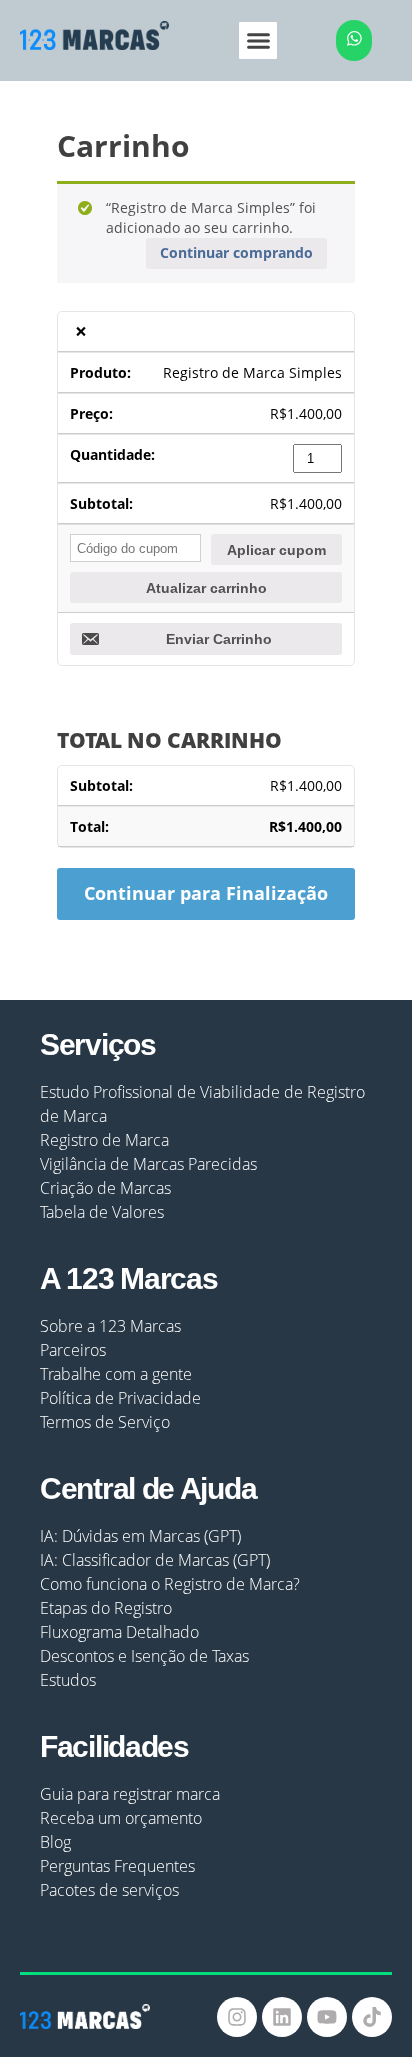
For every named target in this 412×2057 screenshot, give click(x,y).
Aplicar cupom (276, 550)
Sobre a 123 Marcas (110, 1326)
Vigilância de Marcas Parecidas (148, 1164)
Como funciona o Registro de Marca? (170, 1584)
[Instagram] (237, 2017)
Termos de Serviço (105, 1422)
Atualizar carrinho (206, 588)
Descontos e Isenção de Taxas (144, 1656)
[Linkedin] (282, 2017)
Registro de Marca (104, 1140)
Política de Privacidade (120, 1398)
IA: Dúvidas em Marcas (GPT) (140, 1536)
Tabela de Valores (102, 1212)
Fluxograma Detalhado (119, 1632)
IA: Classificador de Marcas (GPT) (155, 1560)
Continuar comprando (236, 252)
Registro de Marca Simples (252, 372)
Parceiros (73, 1350)
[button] (258, 41)
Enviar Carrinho (219, 639)
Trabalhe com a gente (116, 1374)
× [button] (81, 331)
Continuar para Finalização (206, 893)
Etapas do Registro (106, 1608)
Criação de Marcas (105, 1188)
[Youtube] (327, 2017)
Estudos (68, 1680)
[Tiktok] (372, 2017)
